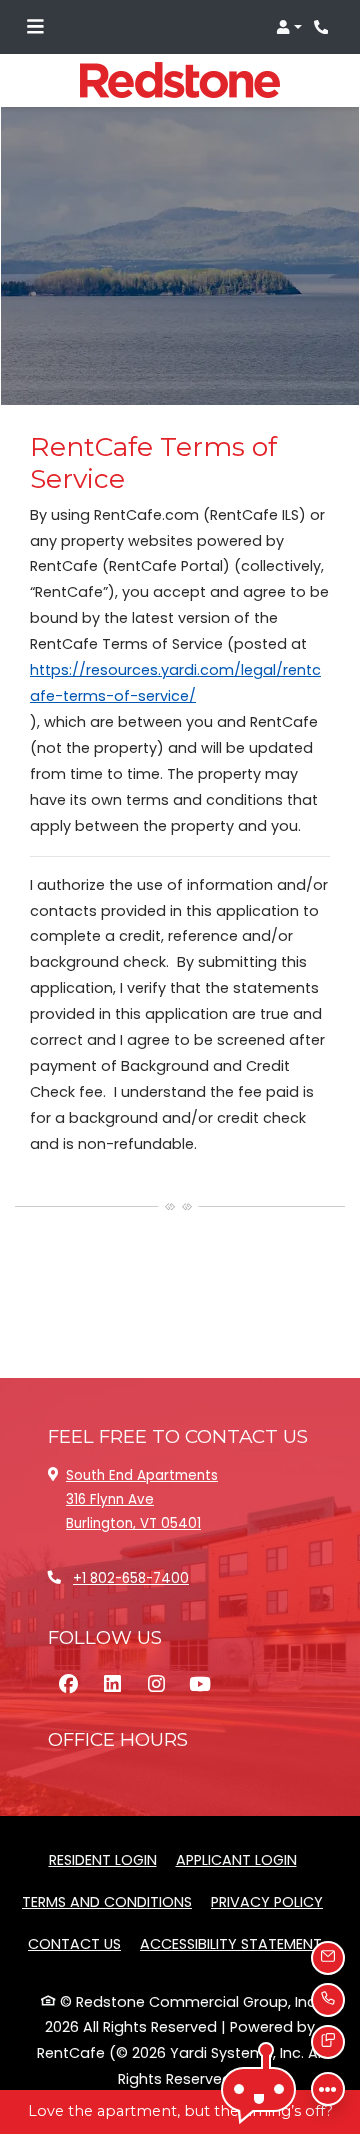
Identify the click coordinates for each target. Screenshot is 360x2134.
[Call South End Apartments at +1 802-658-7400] (324, 27)
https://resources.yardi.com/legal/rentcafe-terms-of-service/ (175, 683)
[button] (289, 27)
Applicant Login (236, 1859)
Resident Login (103, 1859)
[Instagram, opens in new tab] (156, 1685)
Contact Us (74, 1944)
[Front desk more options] (328, 2089)
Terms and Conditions (107, 1901)
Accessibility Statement (231, 1943)
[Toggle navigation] (35, 27)
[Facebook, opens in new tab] (68, 1685)
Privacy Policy (267, 1901)
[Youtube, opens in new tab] (200, 1685)
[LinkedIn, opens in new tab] (112, 1685)
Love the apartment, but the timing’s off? (180, 2111)
